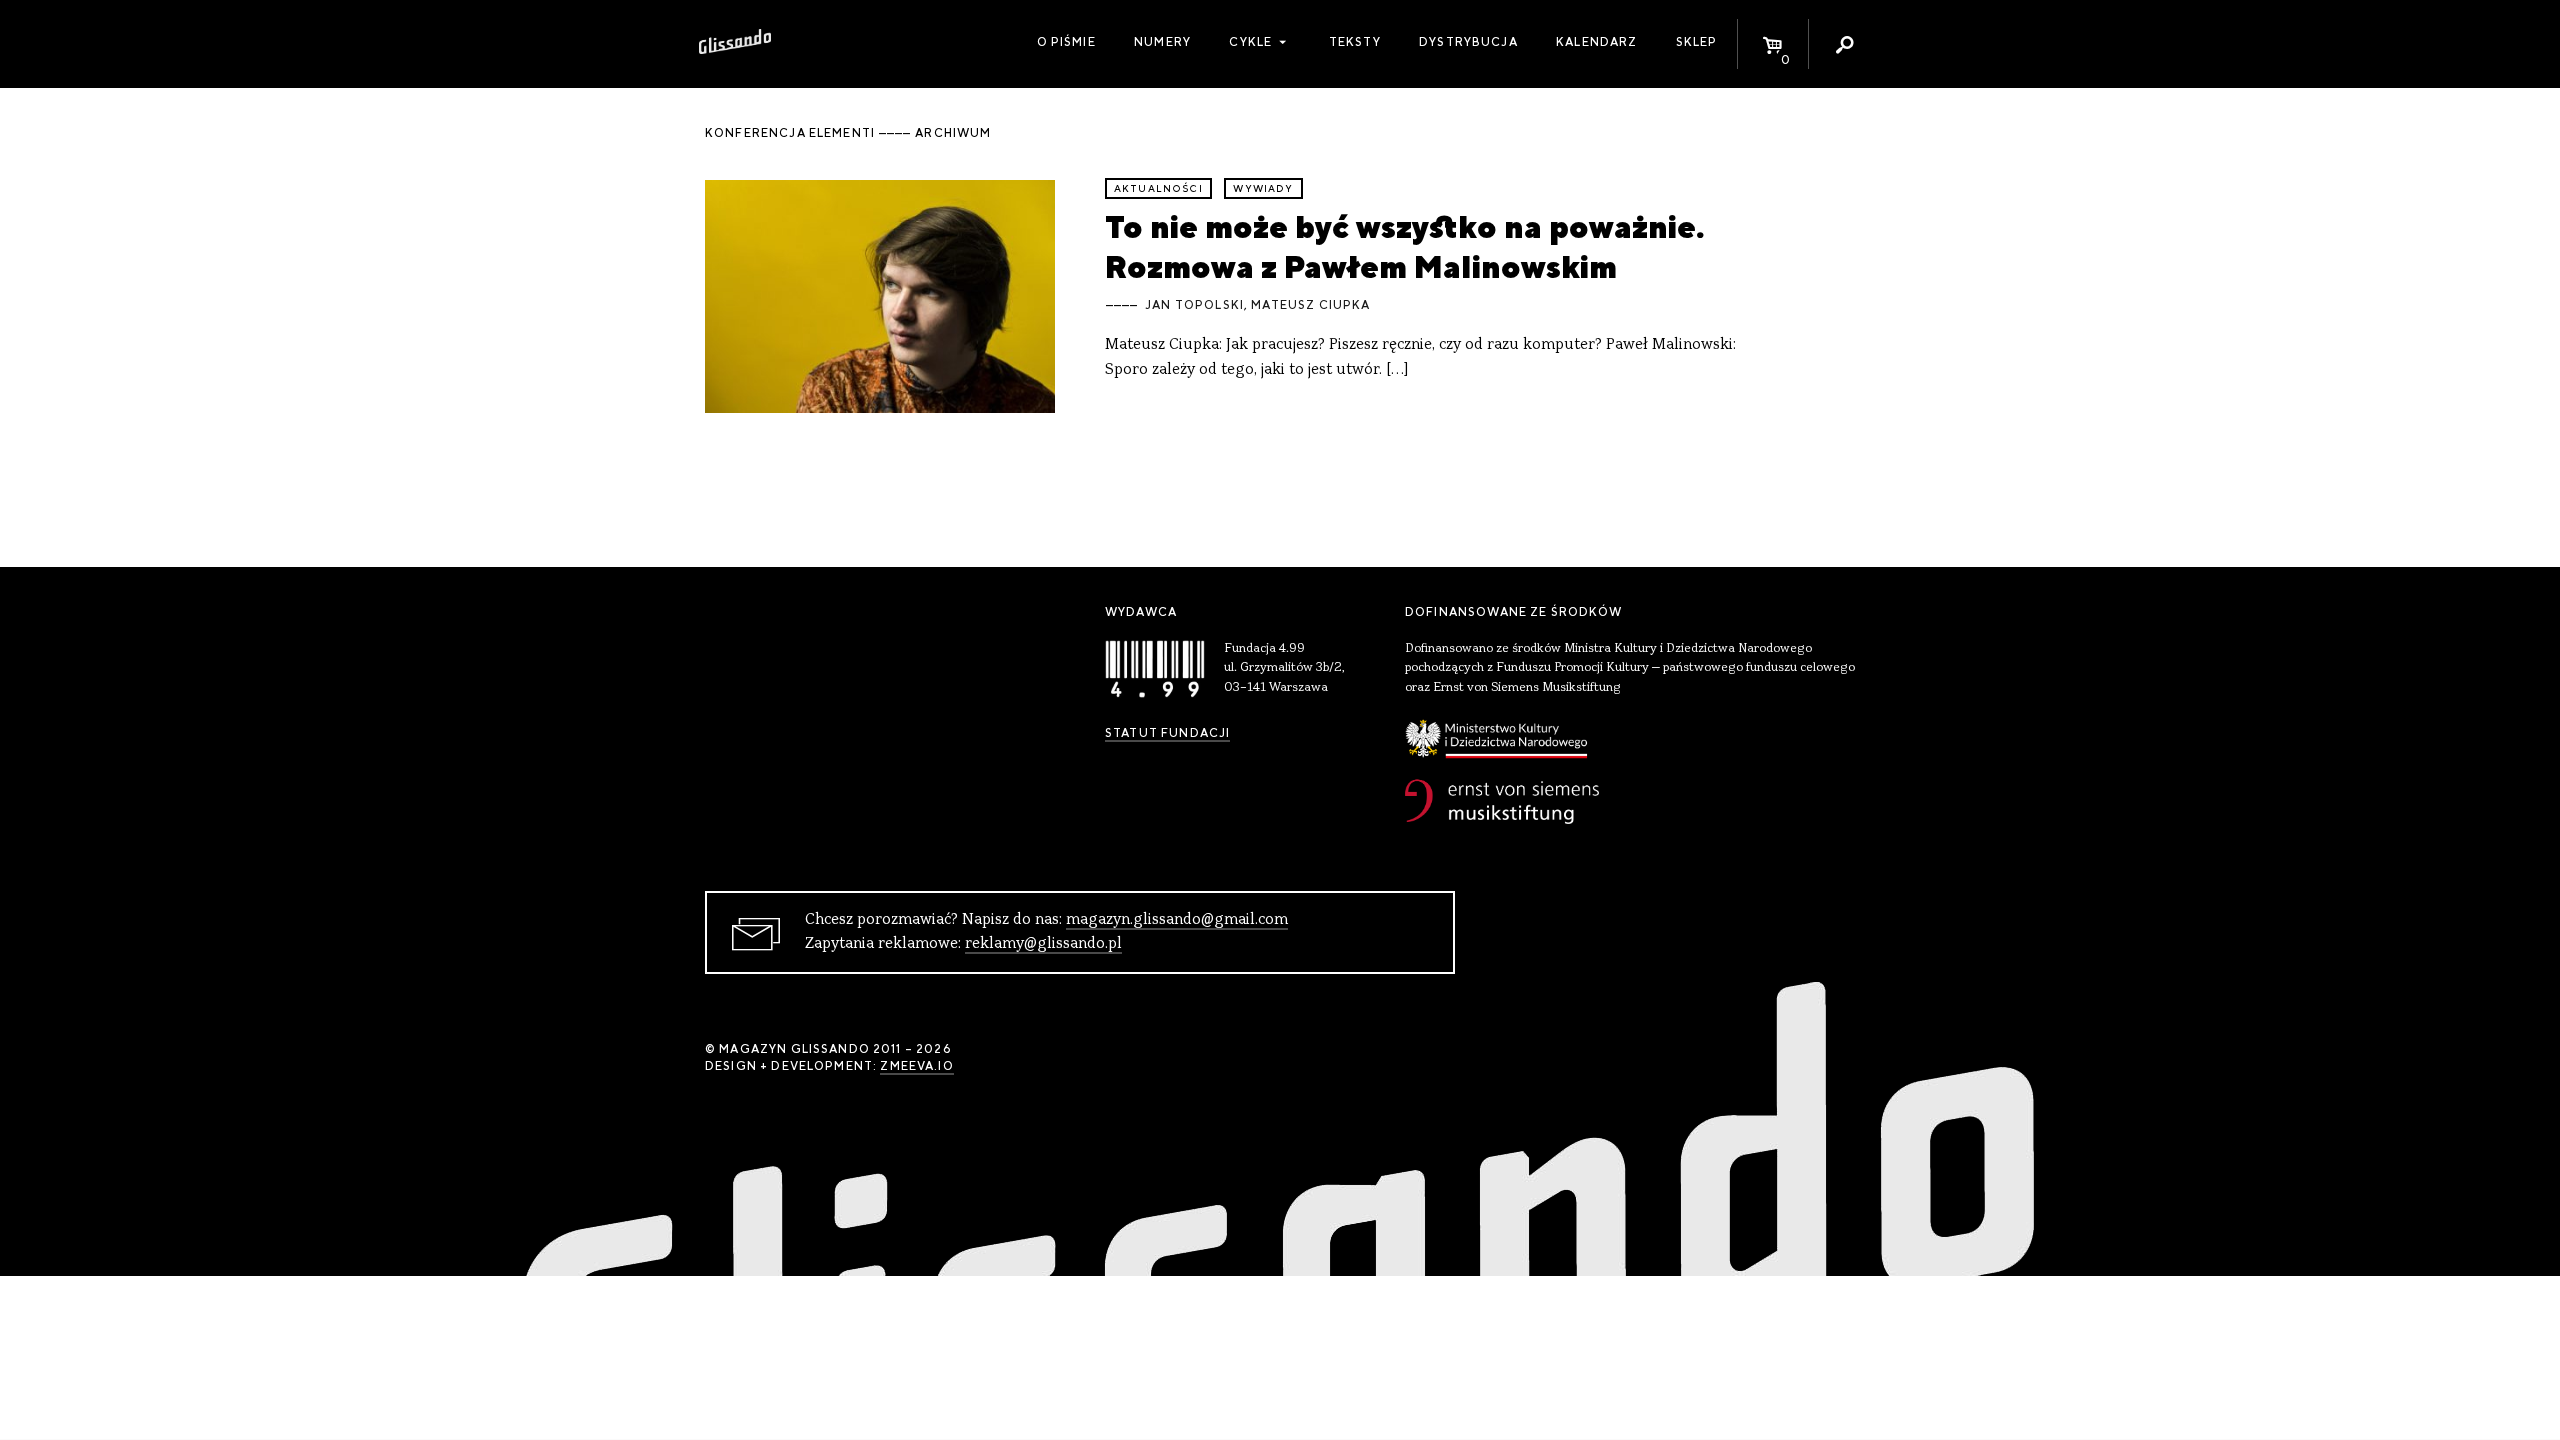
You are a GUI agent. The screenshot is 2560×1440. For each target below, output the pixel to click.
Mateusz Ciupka (1310, 305)
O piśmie (1066, 42)
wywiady (1263, 188)
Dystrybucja (1468, 42)
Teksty (1355, 42)
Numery (1162, 42)
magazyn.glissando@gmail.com (1177, 920)
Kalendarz (1596, 42)
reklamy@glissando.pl (1043, 944)
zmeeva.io (916, 1066)
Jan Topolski (1194, 305)
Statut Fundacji (1167, 733)
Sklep (1697, 42)
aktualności (1158, 188)
